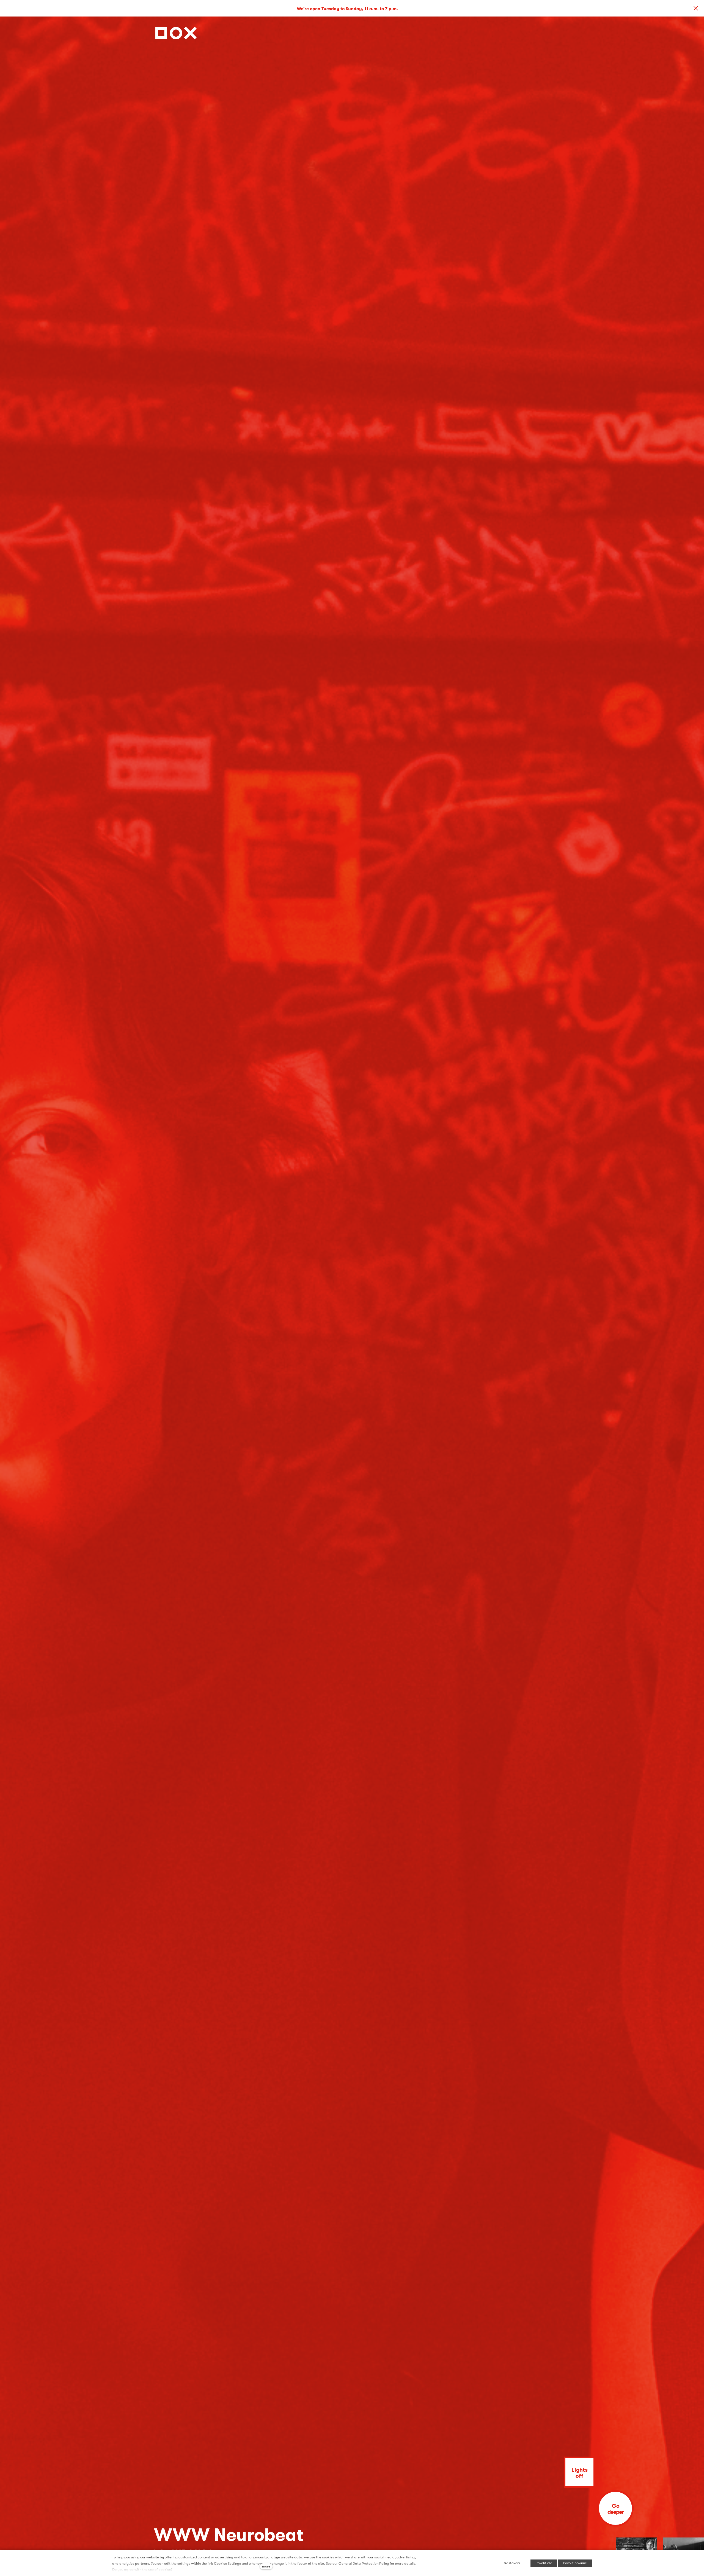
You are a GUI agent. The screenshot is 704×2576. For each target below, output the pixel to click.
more (266, 2566)
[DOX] (176, 32)
